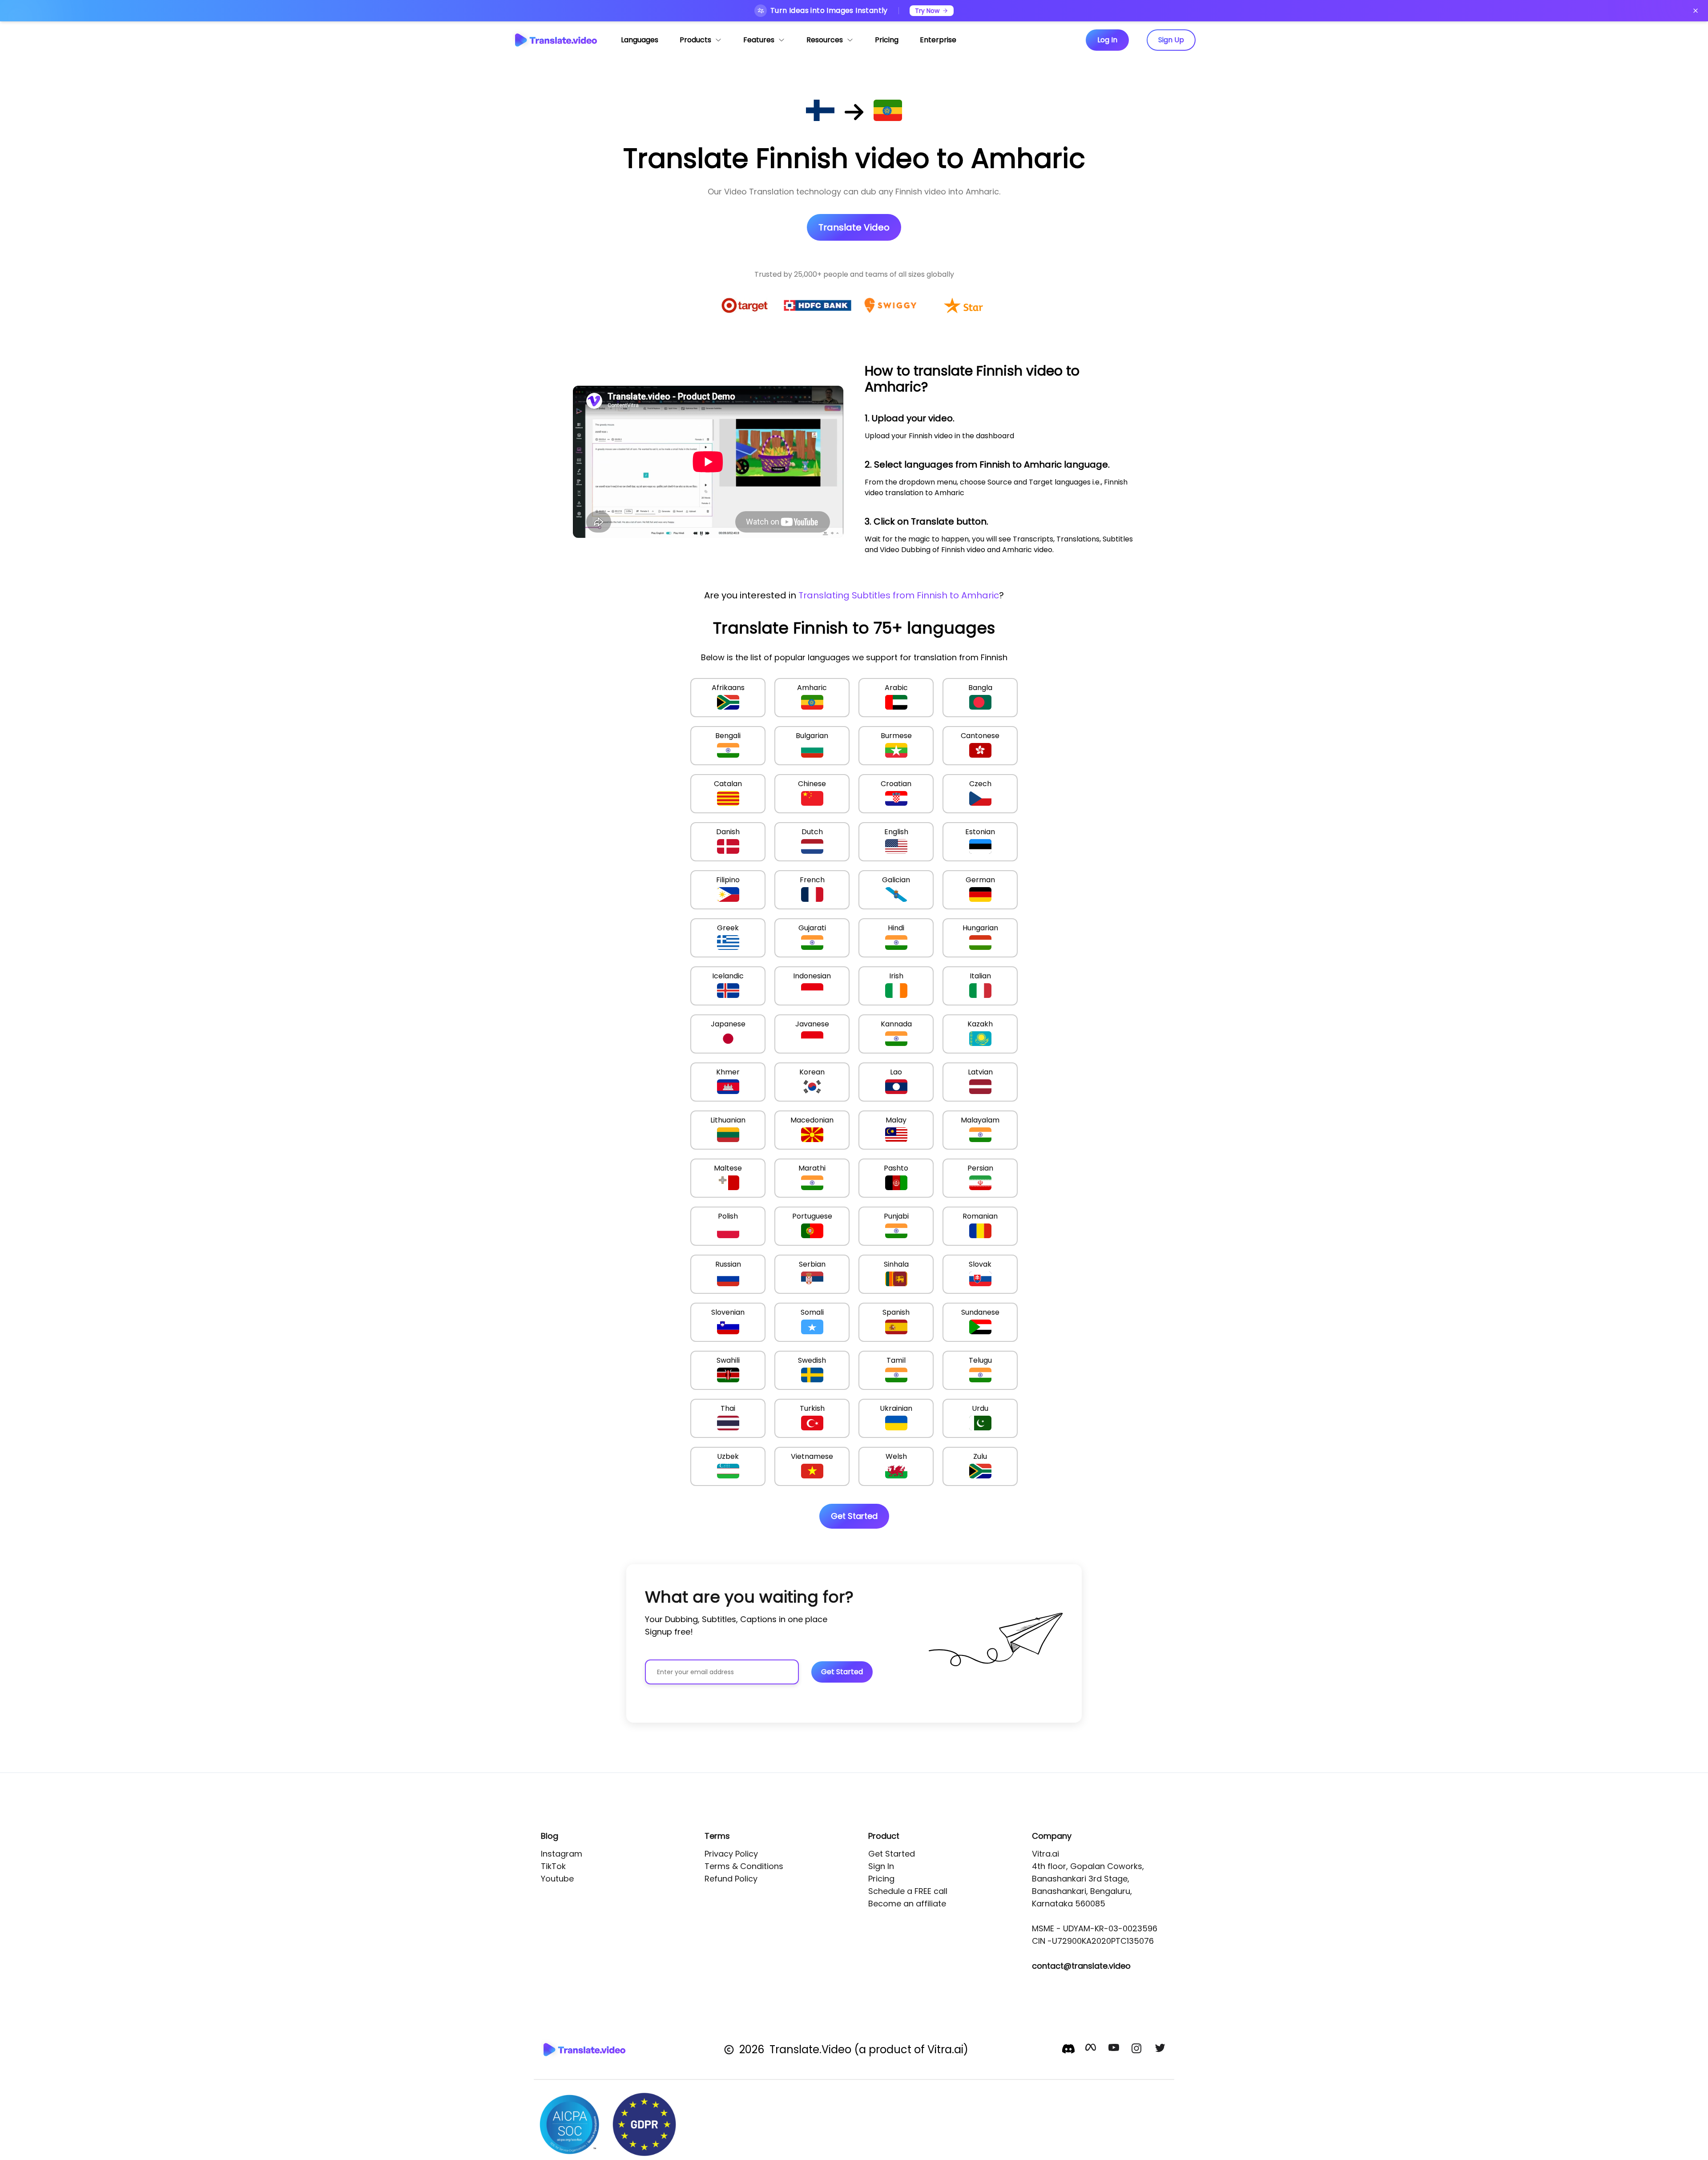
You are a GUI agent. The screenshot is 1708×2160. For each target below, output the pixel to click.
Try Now (927, 11)
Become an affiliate (907, 1904)
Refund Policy (731, 1879)
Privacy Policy (731, 1854)
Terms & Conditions (744, 1866)
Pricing (881, 1879)
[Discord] (1068, 2049)
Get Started (892, 1854)
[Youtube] (1115, 2050)
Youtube (557, 1879)
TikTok (553, 1866)
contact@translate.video (1081, 1966)
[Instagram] (1138, 2050)
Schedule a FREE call (908, 1891)
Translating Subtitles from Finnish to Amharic (899, 595)
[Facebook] (1092, 2050)
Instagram (562, 1854)
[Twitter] (1161, 2050)
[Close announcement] (1696, 11)
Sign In (881, 1866)
